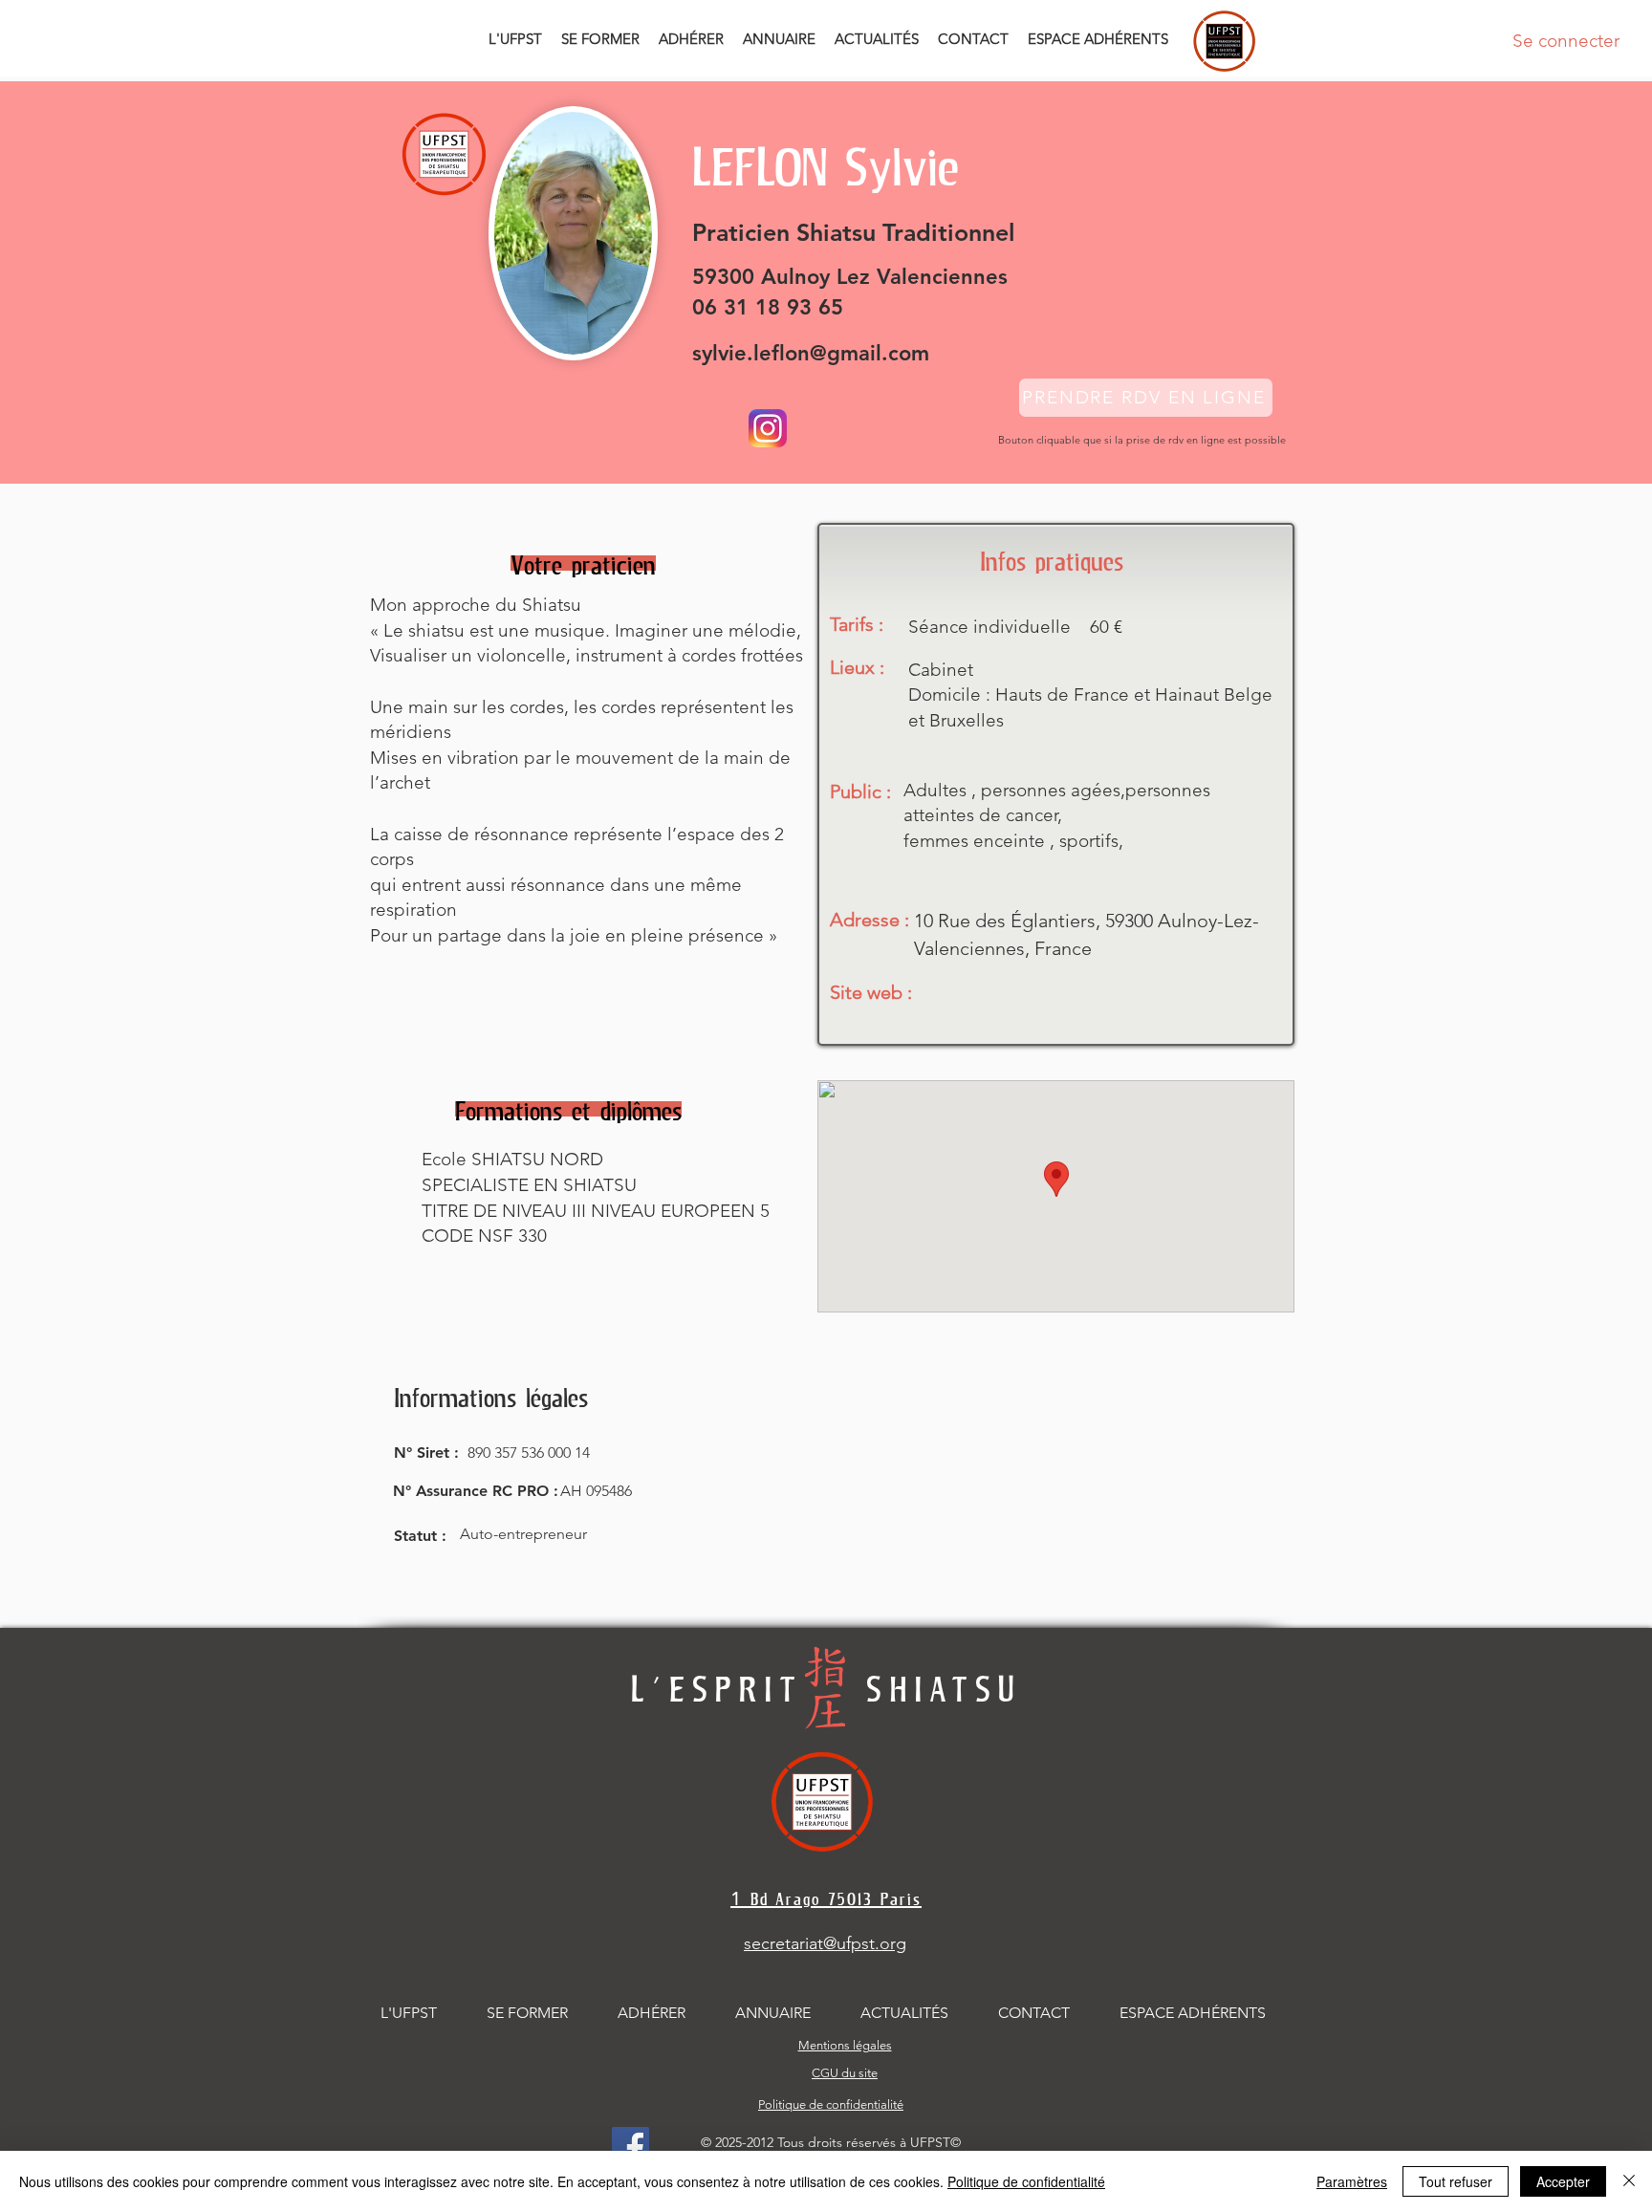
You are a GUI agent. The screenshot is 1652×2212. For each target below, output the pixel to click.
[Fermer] (1629, 2181)
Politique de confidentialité (1026, 2181)
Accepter (1563, 2181)
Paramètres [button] (1352, 2181)
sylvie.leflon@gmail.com (811, 353)
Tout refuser (1456, 2181)
